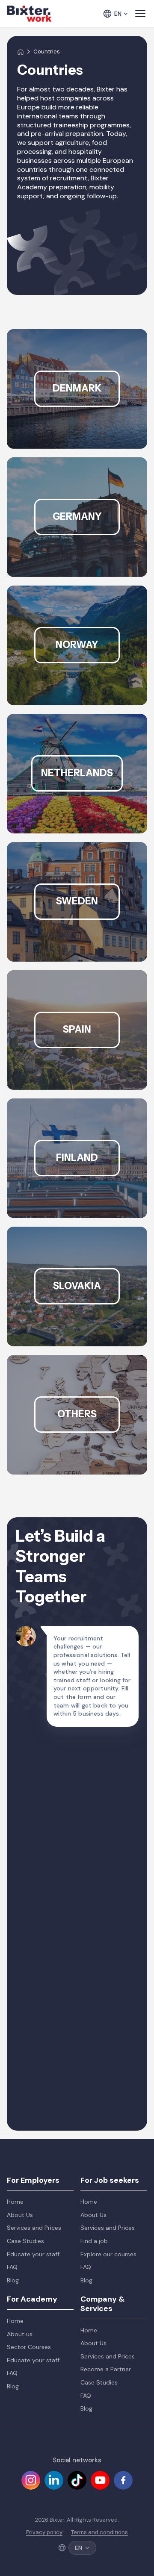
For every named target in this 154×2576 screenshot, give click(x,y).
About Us (20, 2215)
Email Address (44, 1786)
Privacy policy (44, 2532)
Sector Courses (29, 2347)
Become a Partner (106, 2369)
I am (28, 1909)
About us (20, 2334)
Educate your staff (33, 2254)
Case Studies (25, 2241)
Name (31, 1749)
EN (118, 14)
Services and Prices (34, 2228)
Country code (44, 1829)
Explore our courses (108, 2254)
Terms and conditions (99, 2532)
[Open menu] (140, 14)
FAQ (12, 2267)
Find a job (94, 2241)
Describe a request (52, 1990)
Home (15, 2202)
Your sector (40, 1947)
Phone (32, 1866)
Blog (13, 2280)
